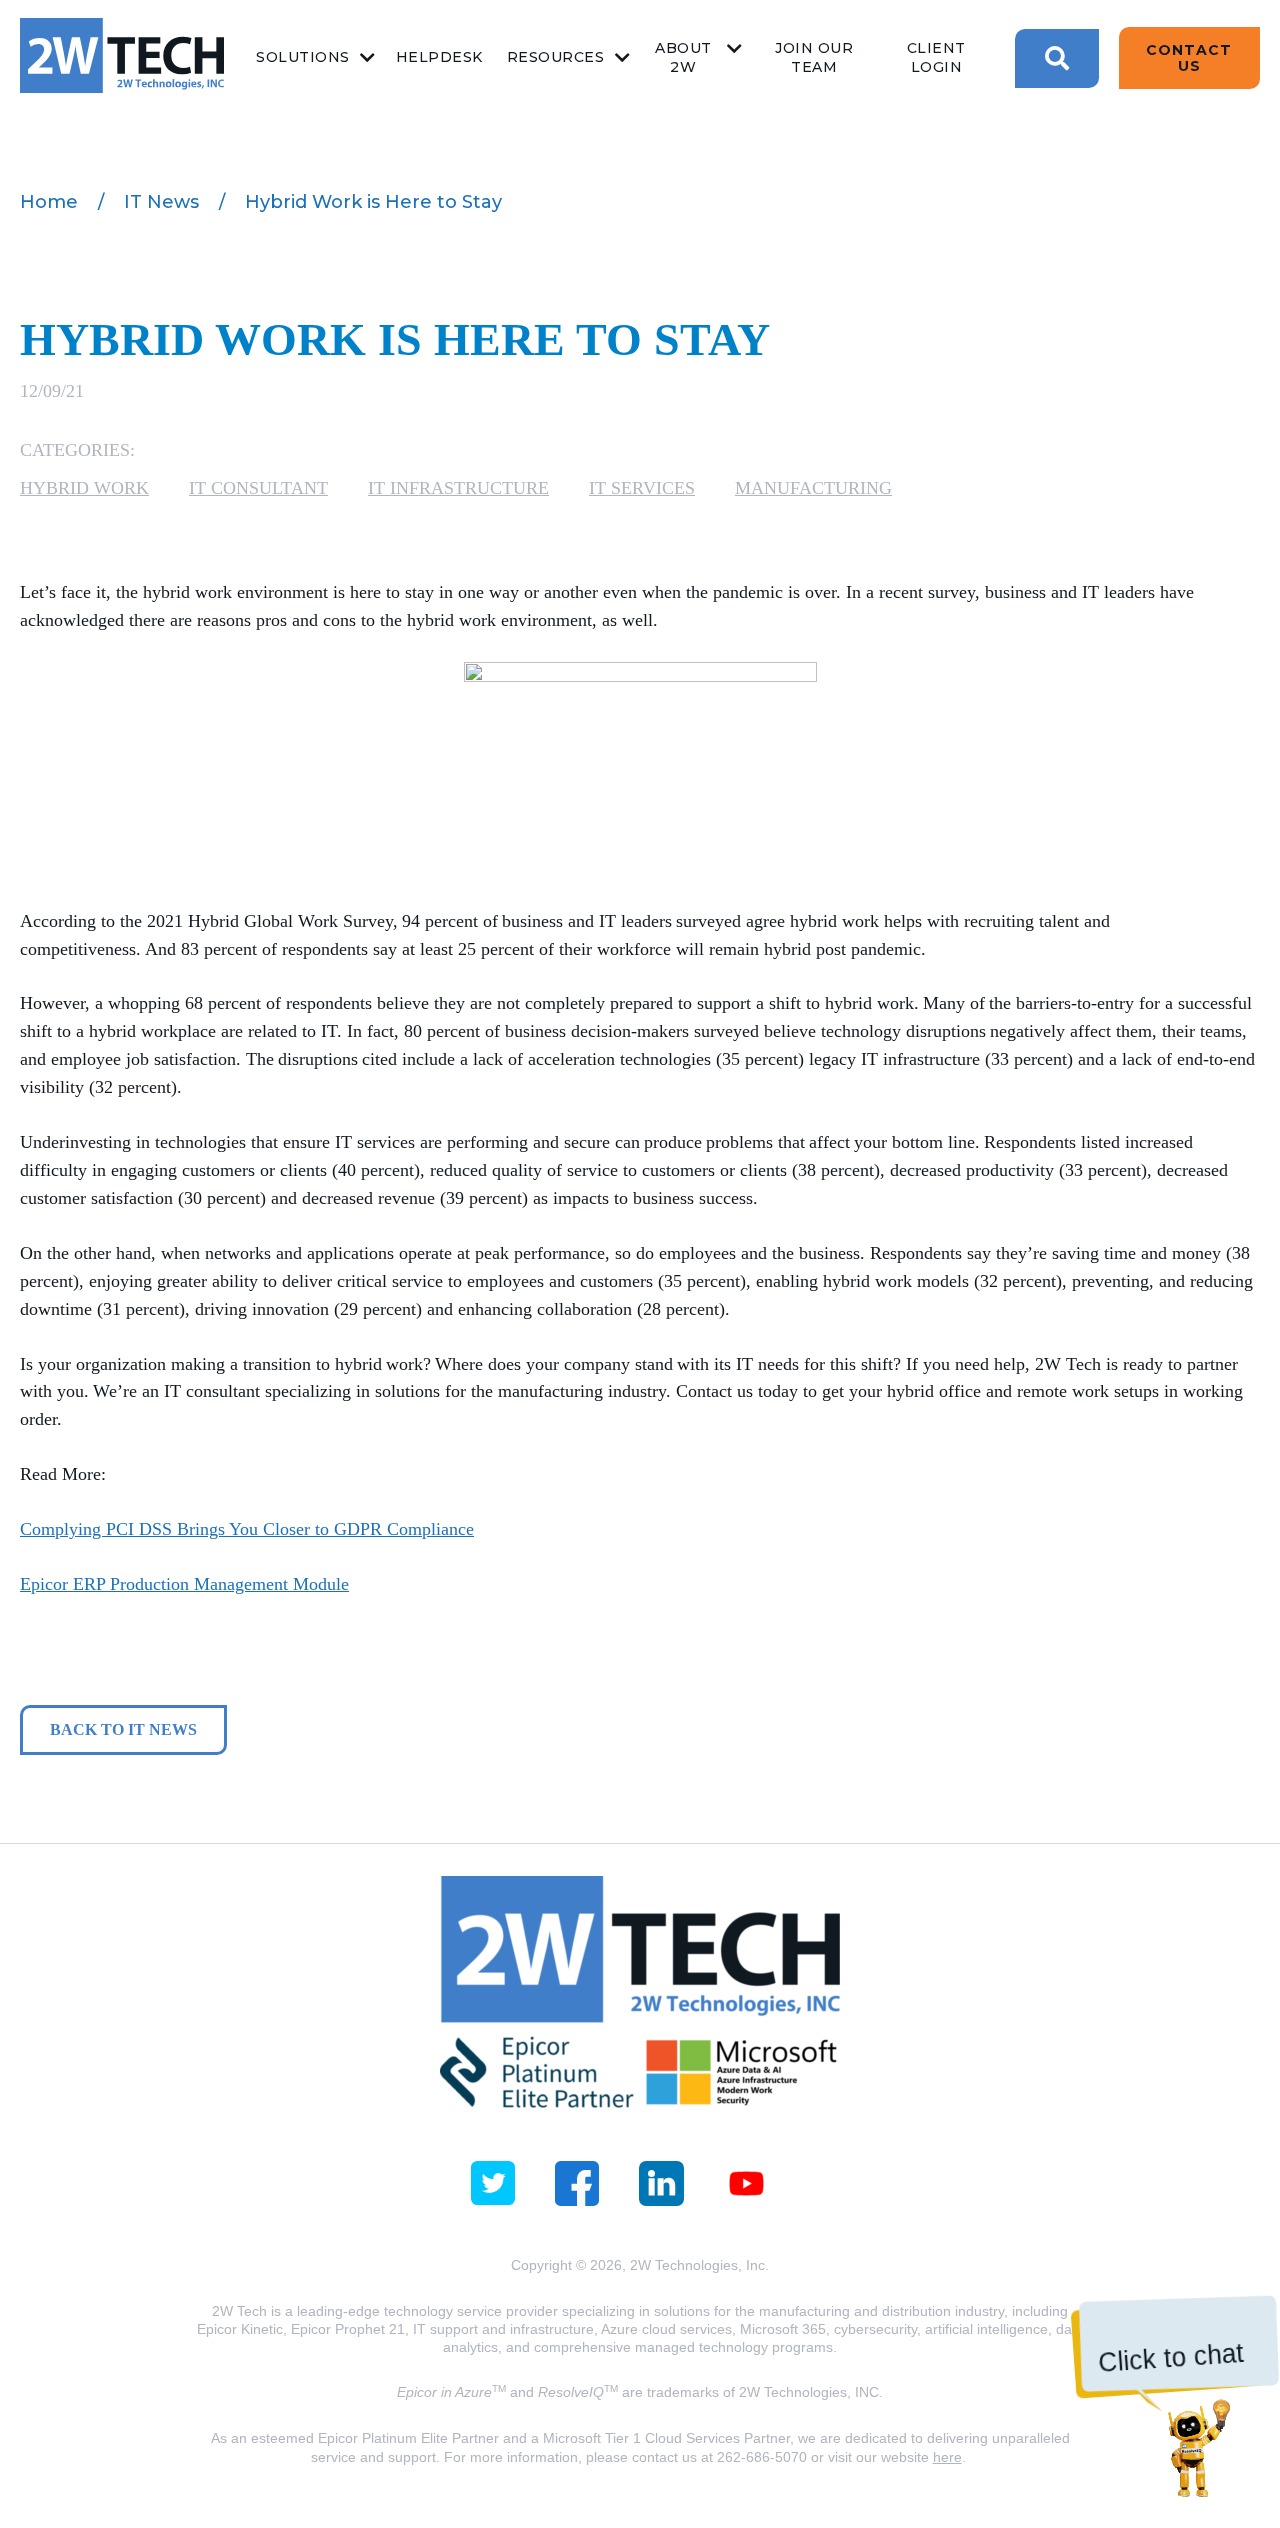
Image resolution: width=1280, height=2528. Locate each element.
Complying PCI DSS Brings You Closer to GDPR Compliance (247, 1529)
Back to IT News (123, 1729)
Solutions (303, 57)
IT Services (642, 488)
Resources (556, 57)
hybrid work (84, 488)
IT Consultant (258, 488)
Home (49, 202)
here (947, 2457)
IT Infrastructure (458, 488)
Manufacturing (813, 488)
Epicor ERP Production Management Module (184, 1584)
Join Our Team (814, 57)
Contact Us (1189, 58)
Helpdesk (439, 57)
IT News (161, 202)
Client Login (936, 57)
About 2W (683, 57)
